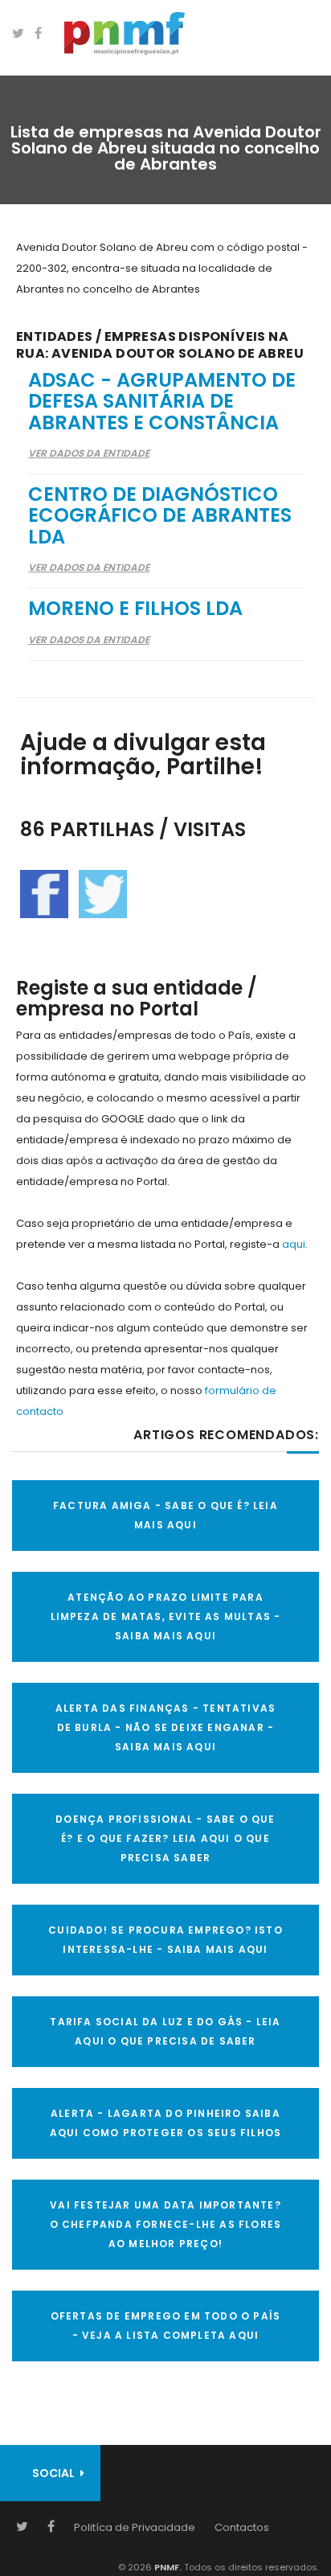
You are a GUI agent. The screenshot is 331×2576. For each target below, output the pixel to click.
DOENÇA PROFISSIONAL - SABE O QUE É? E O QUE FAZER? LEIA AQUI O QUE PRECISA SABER (165, 1838)
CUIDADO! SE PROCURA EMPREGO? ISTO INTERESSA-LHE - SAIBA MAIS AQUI (165, 1940)
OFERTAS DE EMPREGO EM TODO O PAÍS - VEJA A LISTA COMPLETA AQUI (166, 2326)
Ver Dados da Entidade (89, 453)
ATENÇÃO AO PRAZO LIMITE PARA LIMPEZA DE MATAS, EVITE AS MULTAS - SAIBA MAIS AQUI (166, 1616)
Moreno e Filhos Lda (135, 608)
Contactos (242, 2527)
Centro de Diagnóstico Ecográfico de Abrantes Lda (160, 515)
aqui (294, 1244)
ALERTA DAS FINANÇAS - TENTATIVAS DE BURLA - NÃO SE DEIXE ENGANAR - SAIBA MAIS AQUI (165, 1727)
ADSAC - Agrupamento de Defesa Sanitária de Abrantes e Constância (162, 401)
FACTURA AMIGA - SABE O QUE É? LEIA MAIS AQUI (165, 1515)
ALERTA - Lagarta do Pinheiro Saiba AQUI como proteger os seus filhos (166, 2123)
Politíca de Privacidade (135, 2527)
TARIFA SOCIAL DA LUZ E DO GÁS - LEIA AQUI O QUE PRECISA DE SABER (165, 2031)
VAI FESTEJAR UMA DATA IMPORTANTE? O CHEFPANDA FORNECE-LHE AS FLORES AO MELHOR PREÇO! (166, 2224)
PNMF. (167, 2567)
